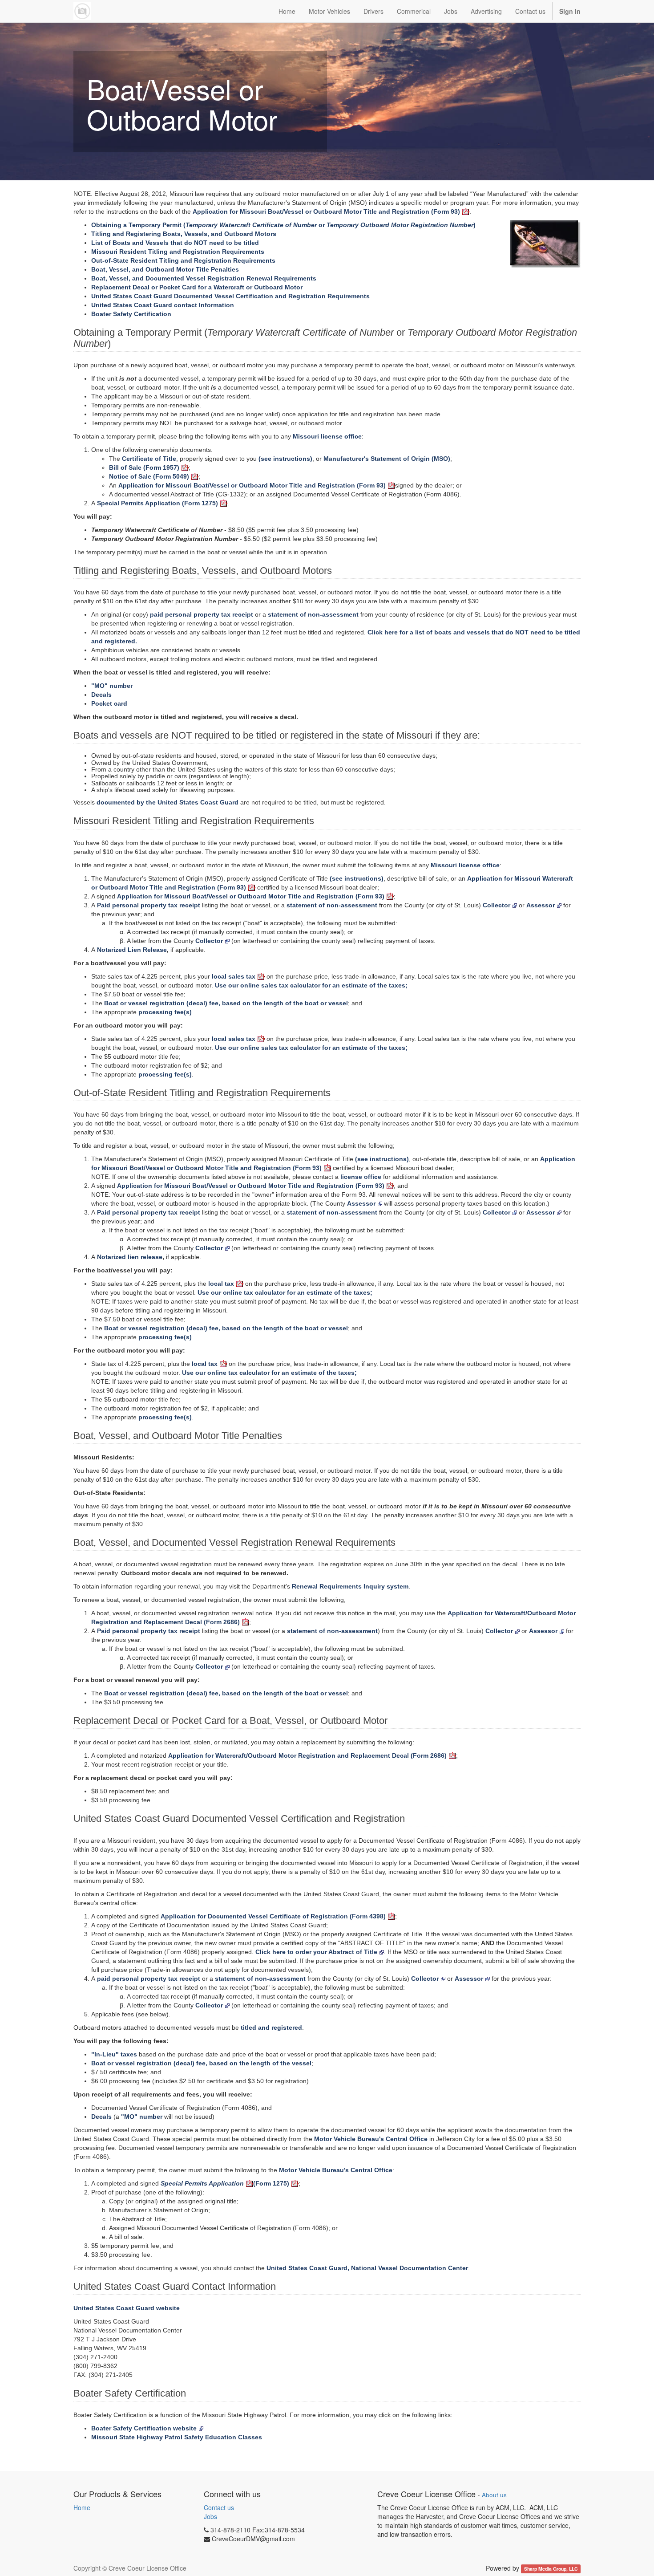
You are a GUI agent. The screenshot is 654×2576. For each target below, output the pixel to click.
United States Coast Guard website (127, 2308)
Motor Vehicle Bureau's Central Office (371, 2139)
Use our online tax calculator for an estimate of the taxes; (285, 1292)
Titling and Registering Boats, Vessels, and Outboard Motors (184, 234)
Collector (497, 905)
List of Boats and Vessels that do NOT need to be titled (175, 243)
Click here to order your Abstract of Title (316, 1952)
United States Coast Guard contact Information (163, 305)
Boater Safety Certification (131, 314)
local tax (221, 1284)
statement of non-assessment (313, 614)
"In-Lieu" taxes (114, 2054)
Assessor (541, 905)
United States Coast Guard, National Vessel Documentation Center (367, 2268)
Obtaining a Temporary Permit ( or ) (283, 225)
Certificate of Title (149, 459)
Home (82, 2507)
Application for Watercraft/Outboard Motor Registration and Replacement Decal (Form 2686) (307, 1755)
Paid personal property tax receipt (149, 905)
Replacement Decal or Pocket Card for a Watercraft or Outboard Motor (197, 287)
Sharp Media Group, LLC (551, 2569)
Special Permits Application (202, 2183)
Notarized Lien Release (132, 950)
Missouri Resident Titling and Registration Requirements (178, 252)
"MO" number (112, 686)
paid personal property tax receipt (202, 614)
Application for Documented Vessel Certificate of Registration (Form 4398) (273, 1916)
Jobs (210, 2516)
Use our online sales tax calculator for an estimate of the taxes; (311, 985)
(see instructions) (285, 459)
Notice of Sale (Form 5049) (149, 476)
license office (361, 1177)
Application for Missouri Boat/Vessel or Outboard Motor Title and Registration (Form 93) (326, 211)
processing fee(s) (165, 1012)
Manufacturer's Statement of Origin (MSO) (387, 459)
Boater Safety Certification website (144, 2428)
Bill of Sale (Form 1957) (144, 467)
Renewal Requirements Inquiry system (350, 1586)
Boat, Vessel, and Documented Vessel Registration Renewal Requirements (204, 278)
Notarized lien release (130, 1257)
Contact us (219, 2507)
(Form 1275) (271, 2183)
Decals (101, 695)
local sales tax (234, 976)
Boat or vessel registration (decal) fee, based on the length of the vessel (201, 2063)
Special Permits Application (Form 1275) (157, 503)
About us (494, 2495)
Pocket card (109, 703)
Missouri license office (327, 436)
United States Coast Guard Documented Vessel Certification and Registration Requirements (230, 296)
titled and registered (271, 2027)
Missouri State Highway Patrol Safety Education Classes (177, 2437)
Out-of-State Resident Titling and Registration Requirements (183, 260)
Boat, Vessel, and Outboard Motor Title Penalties (165, 269)
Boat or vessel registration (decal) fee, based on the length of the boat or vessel (226, 1003)
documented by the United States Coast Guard (168, 802)
